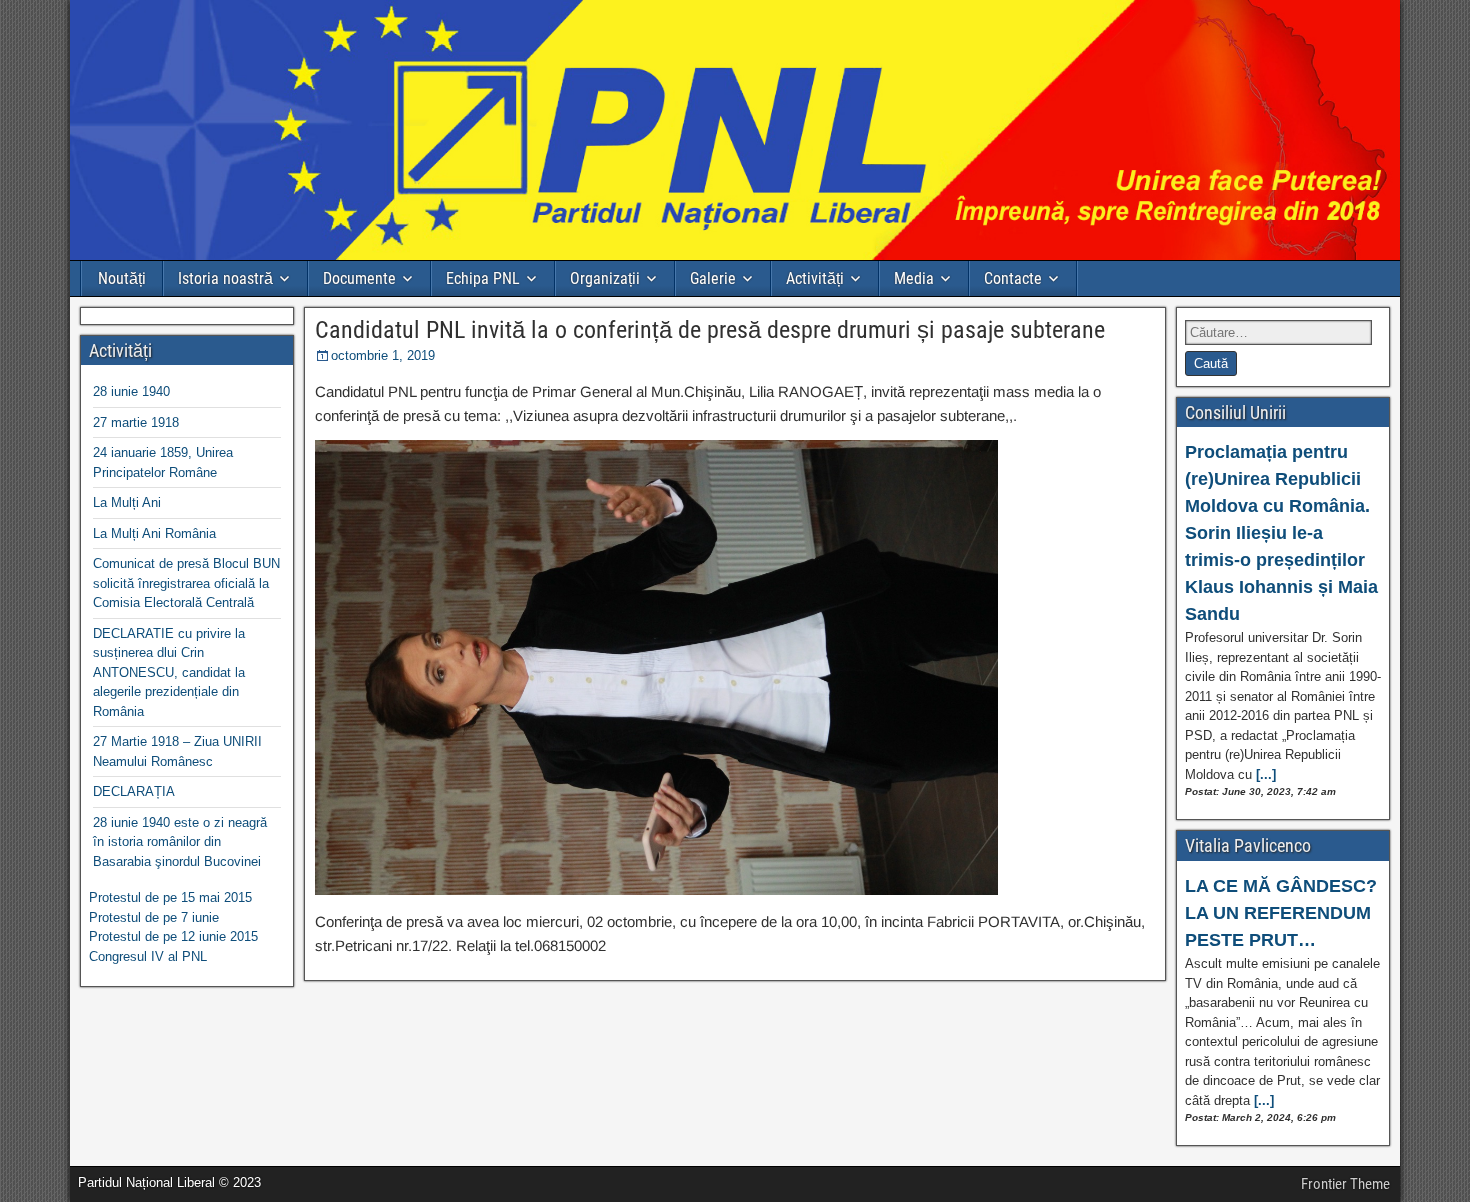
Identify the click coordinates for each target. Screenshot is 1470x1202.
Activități (815, 278)
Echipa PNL (483, 278)
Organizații (605, 278)
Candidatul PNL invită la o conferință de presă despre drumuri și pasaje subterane (710, 330)
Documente (359, 278)
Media (914, 278)
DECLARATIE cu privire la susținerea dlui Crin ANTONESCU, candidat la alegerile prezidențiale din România (169, 672)
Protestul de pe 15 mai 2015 (170, 897)
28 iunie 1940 (131, 391)
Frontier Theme (1345, 1184)
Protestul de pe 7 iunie (154, 917)
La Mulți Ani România (154, 533)
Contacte (1013, 278)
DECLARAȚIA (134, 791)
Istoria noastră (225, 278)
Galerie (713, 278)
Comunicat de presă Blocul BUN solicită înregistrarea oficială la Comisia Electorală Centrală (186, 583)
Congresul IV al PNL (148, 956)
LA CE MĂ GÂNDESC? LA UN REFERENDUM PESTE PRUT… (1281, 913)
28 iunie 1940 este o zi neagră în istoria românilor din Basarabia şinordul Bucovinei (180, 842)
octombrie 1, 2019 (383, 355)
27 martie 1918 (136, 422)
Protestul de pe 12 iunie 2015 (173, 936)
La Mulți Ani (127, 502)
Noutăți (122, 278)
